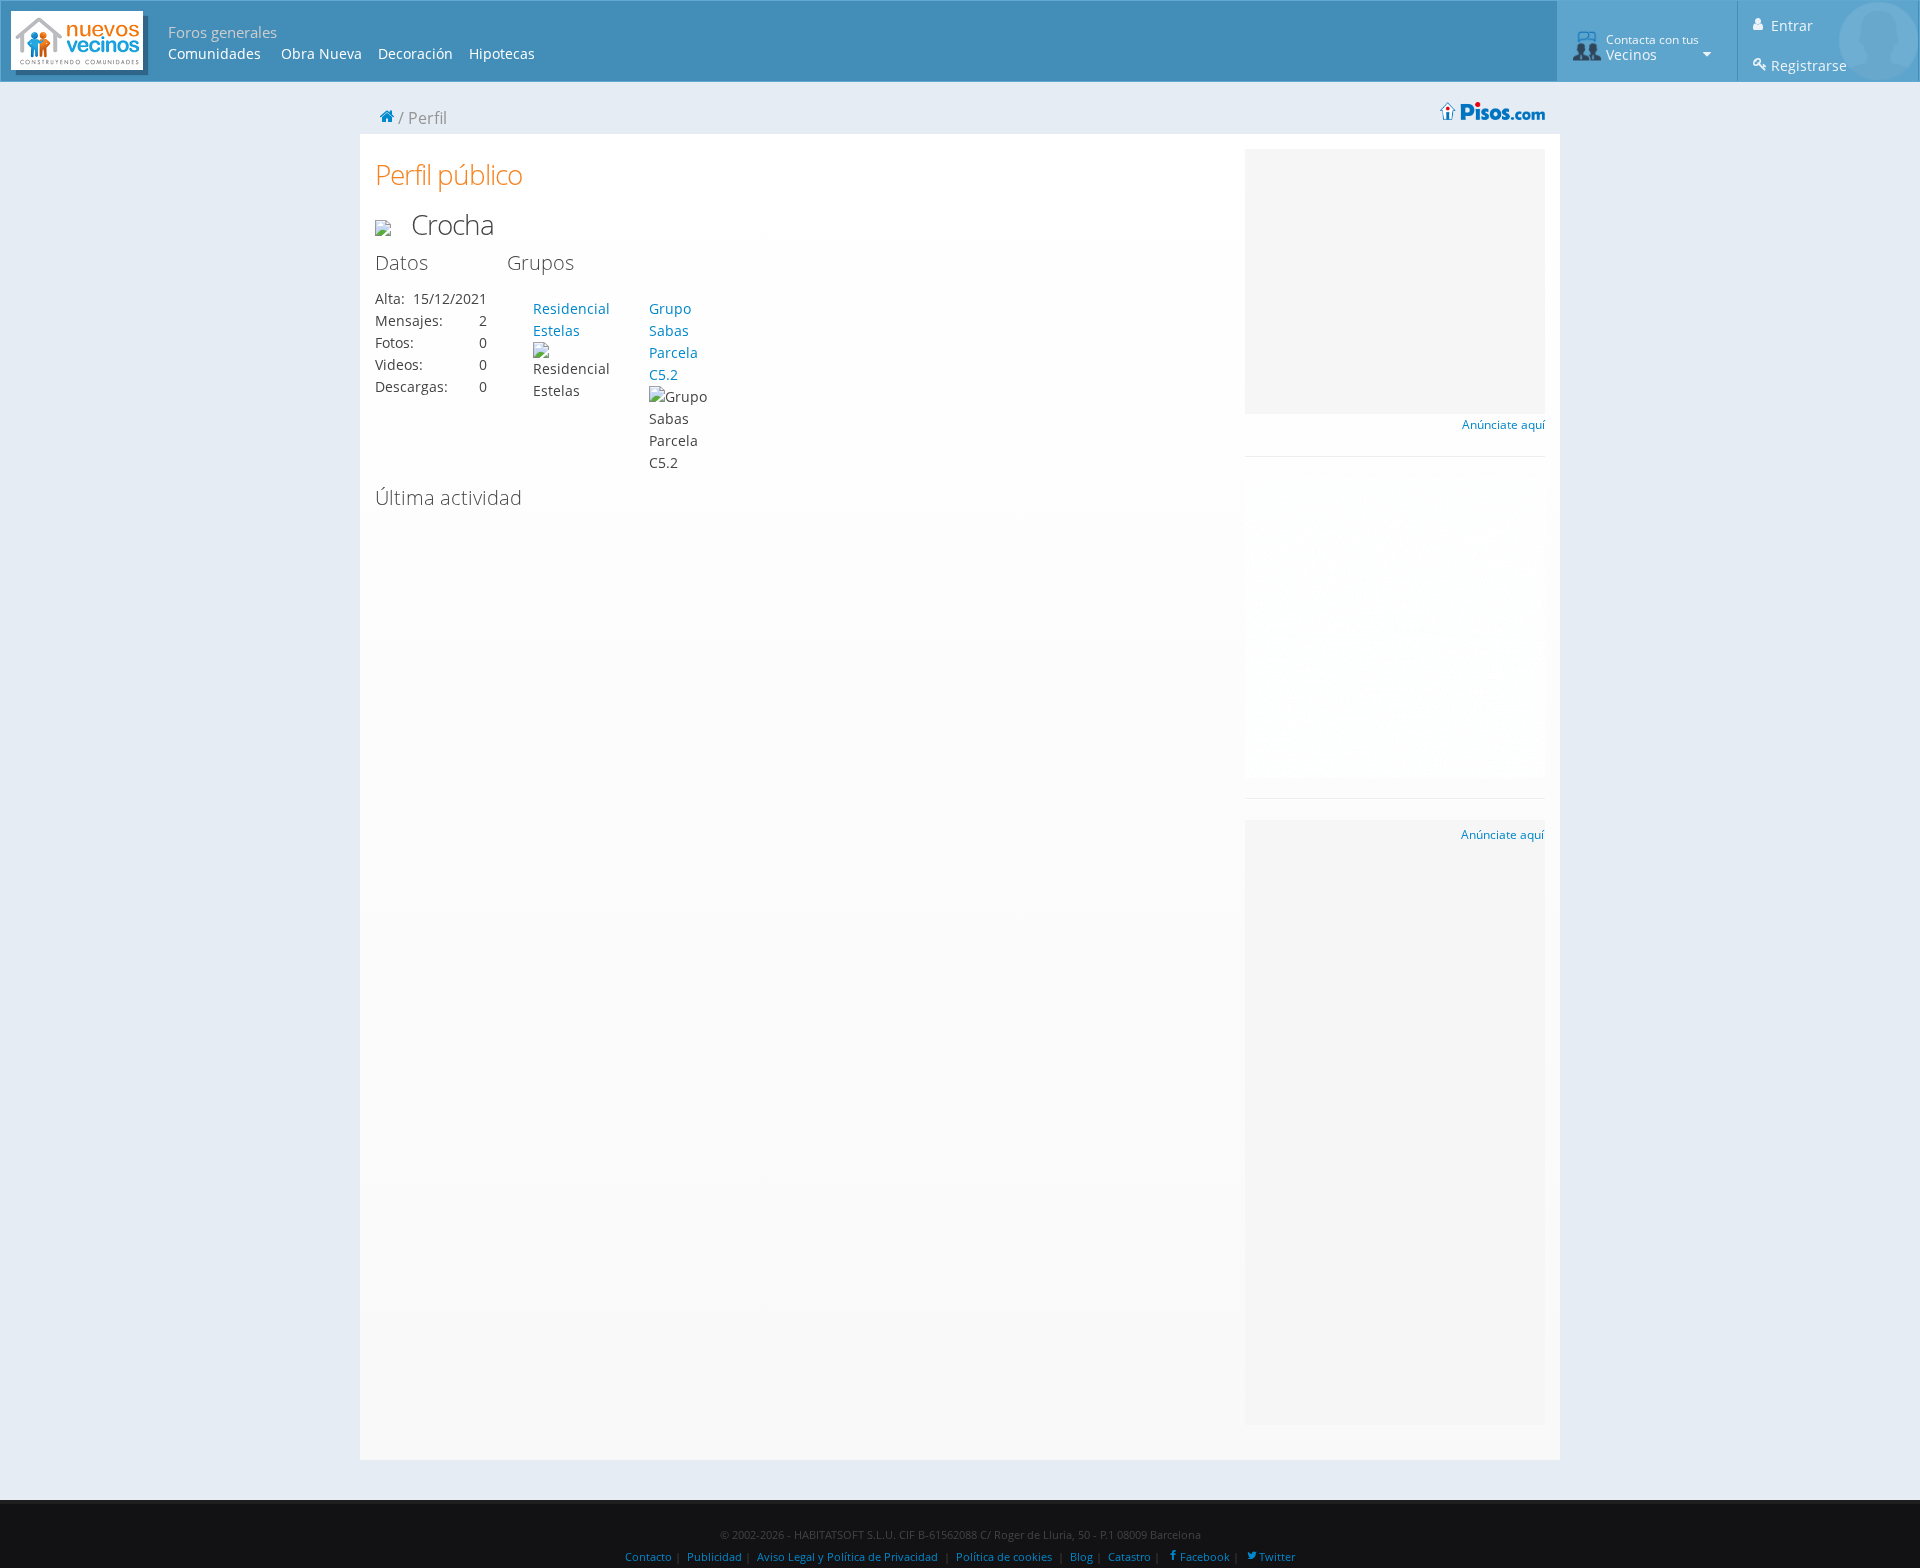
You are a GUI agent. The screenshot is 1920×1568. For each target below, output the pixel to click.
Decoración (415, 53)
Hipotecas (502, 53)
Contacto (648, 1557)
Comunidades (214, 53)
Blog (1081, 1557)
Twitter (1277, 1557)
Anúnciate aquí (1503, 424)
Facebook (1205, 1557)
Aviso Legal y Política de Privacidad (847, 1557)
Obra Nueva (321, 53)
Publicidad (714, 1557)
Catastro (1129, 1557)
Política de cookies (1004, 1557)
